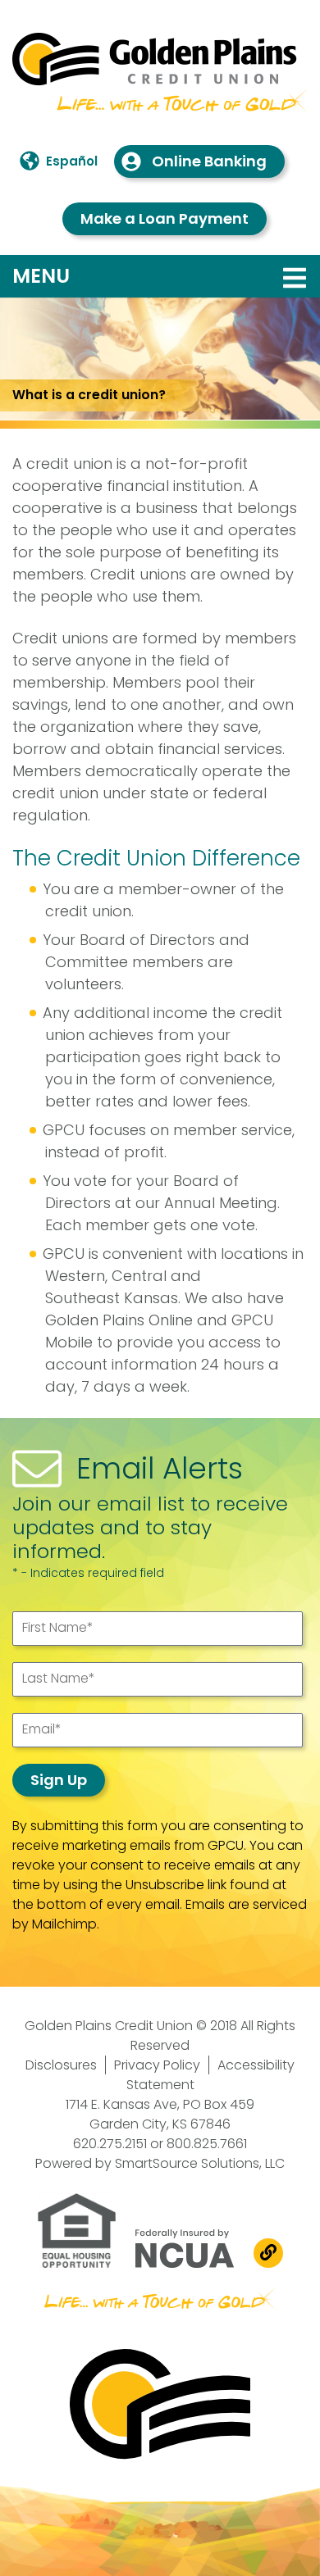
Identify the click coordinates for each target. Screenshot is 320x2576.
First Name (58, 1627)
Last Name (59, 1678)
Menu (145, 275)
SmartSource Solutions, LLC (200, 2163)
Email (42, 1729)
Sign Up (59, 1780)
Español (72, 161)
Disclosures (61, 2065)
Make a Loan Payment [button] (165, 218)
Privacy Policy (157, 2065)
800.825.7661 (207, 2144)
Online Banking (209, 161)
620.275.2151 (110, 2144)
